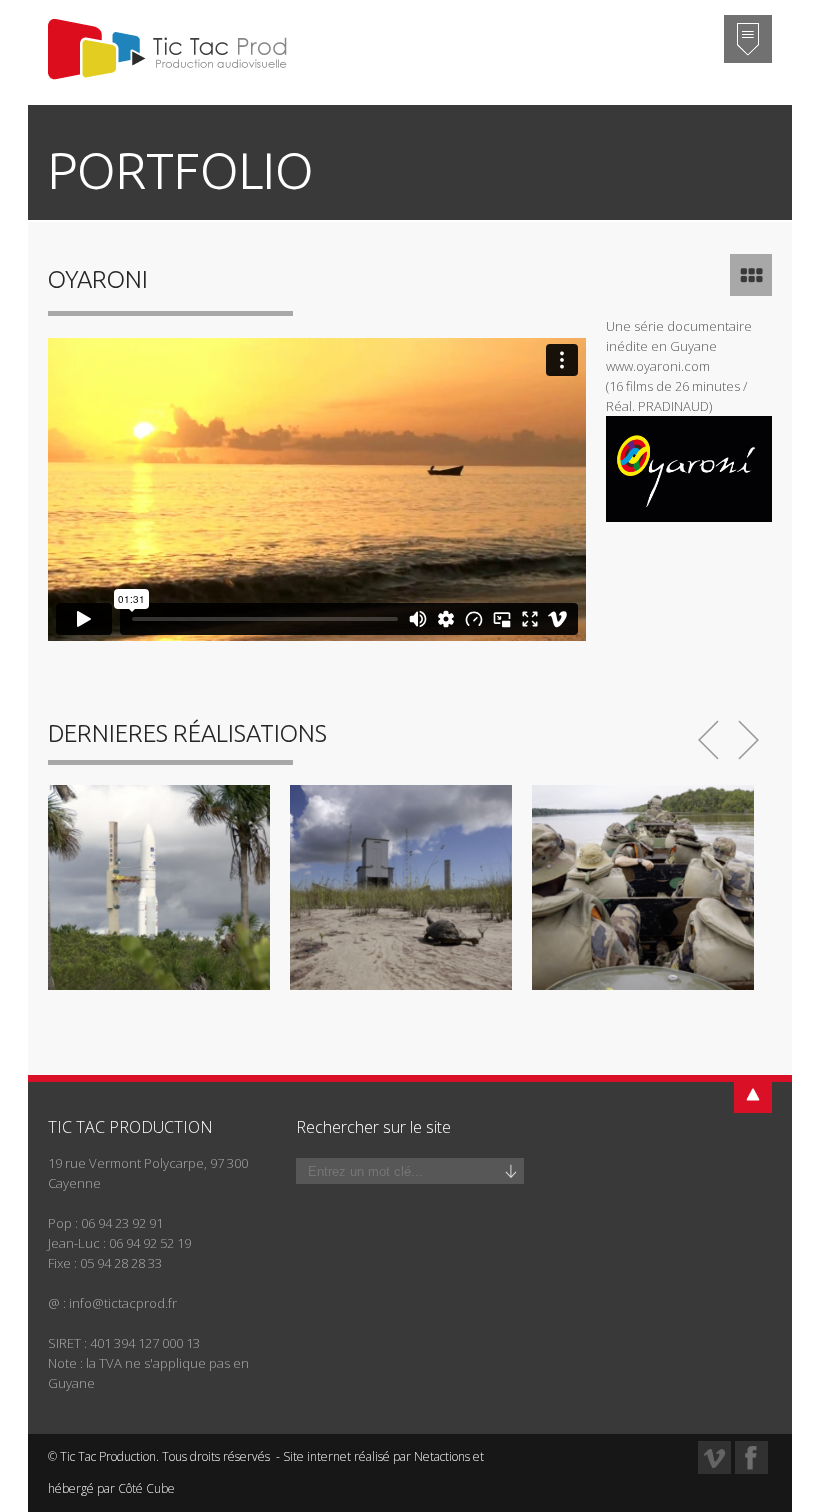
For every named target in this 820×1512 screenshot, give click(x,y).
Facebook (751, 1457)
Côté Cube (146, 1488)
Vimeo (714, 1457)
